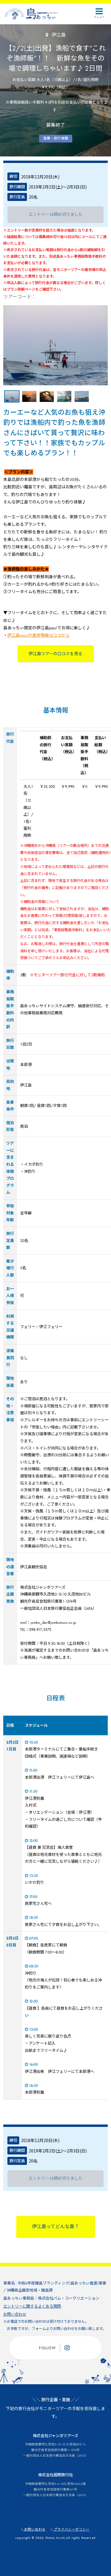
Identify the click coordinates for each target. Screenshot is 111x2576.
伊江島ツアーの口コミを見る (55, 654)
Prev (7, 347)
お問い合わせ (15, 2314)
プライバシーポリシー (71, 2529)
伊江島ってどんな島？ (55, 2227)
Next (104, 347)
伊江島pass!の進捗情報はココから (38, 635)
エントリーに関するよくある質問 (32, 2306)
